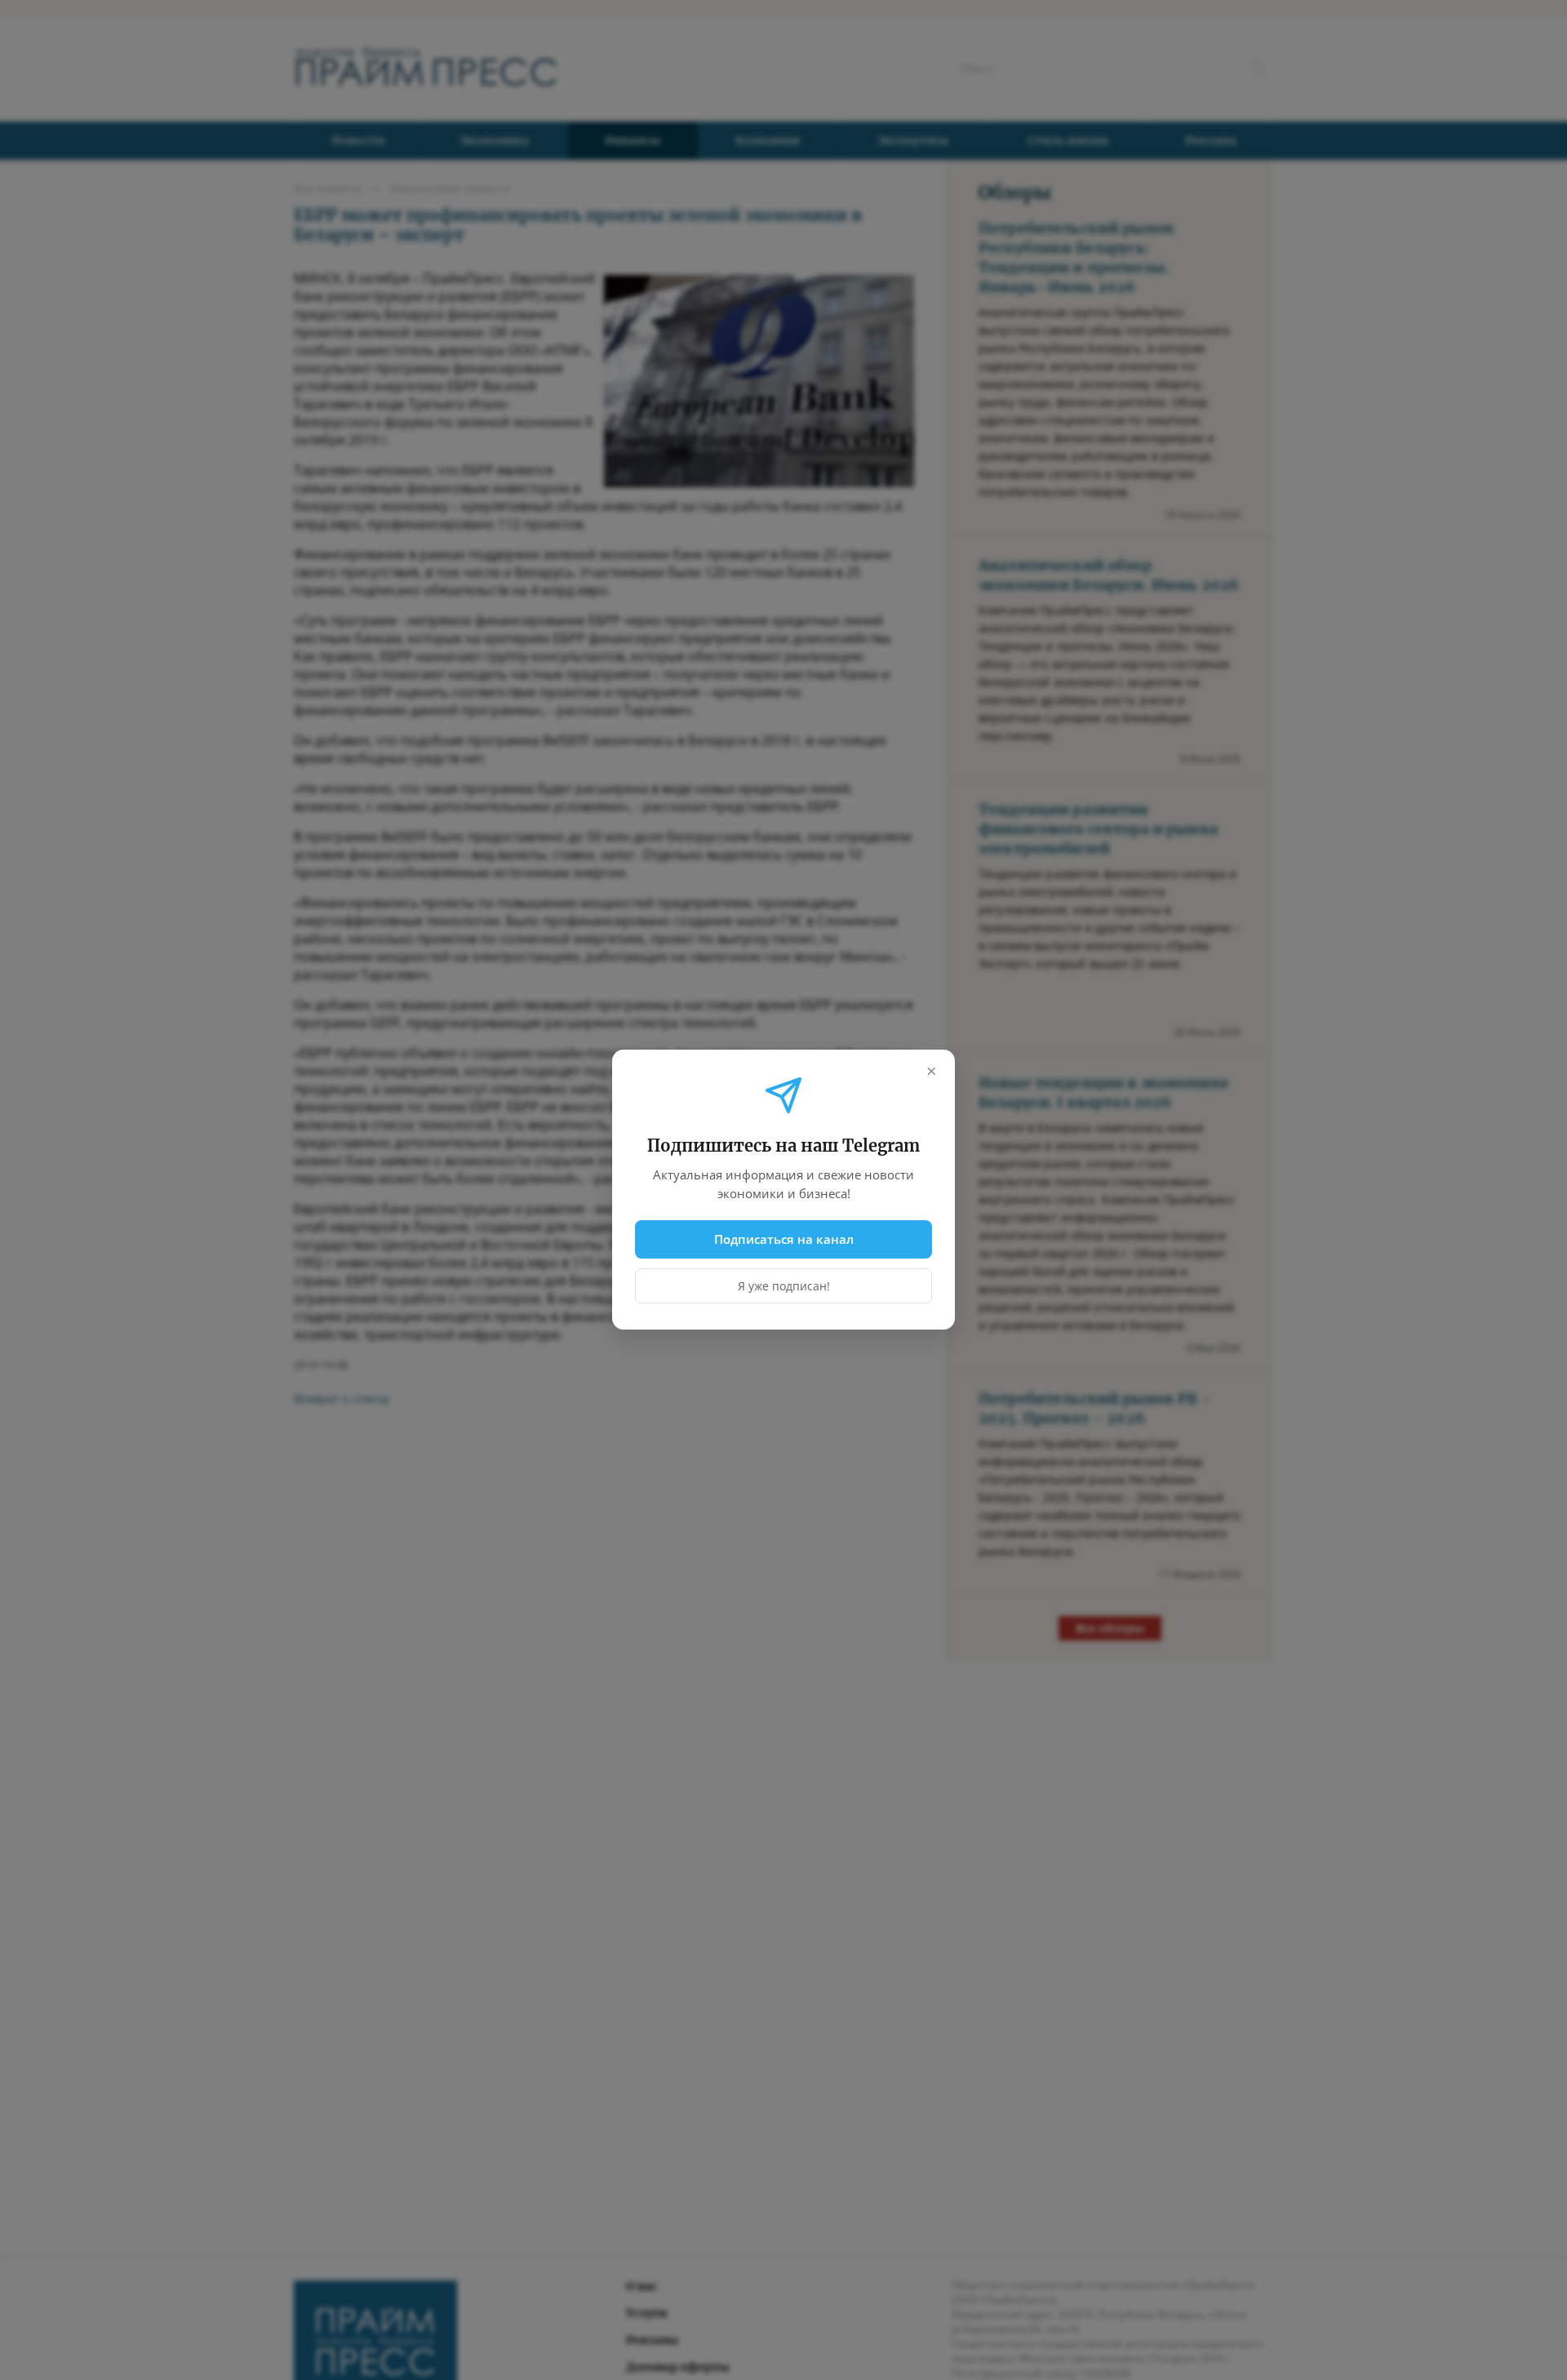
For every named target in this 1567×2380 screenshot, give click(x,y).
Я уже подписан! (784, 1287)
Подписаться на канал (784, 1239)
